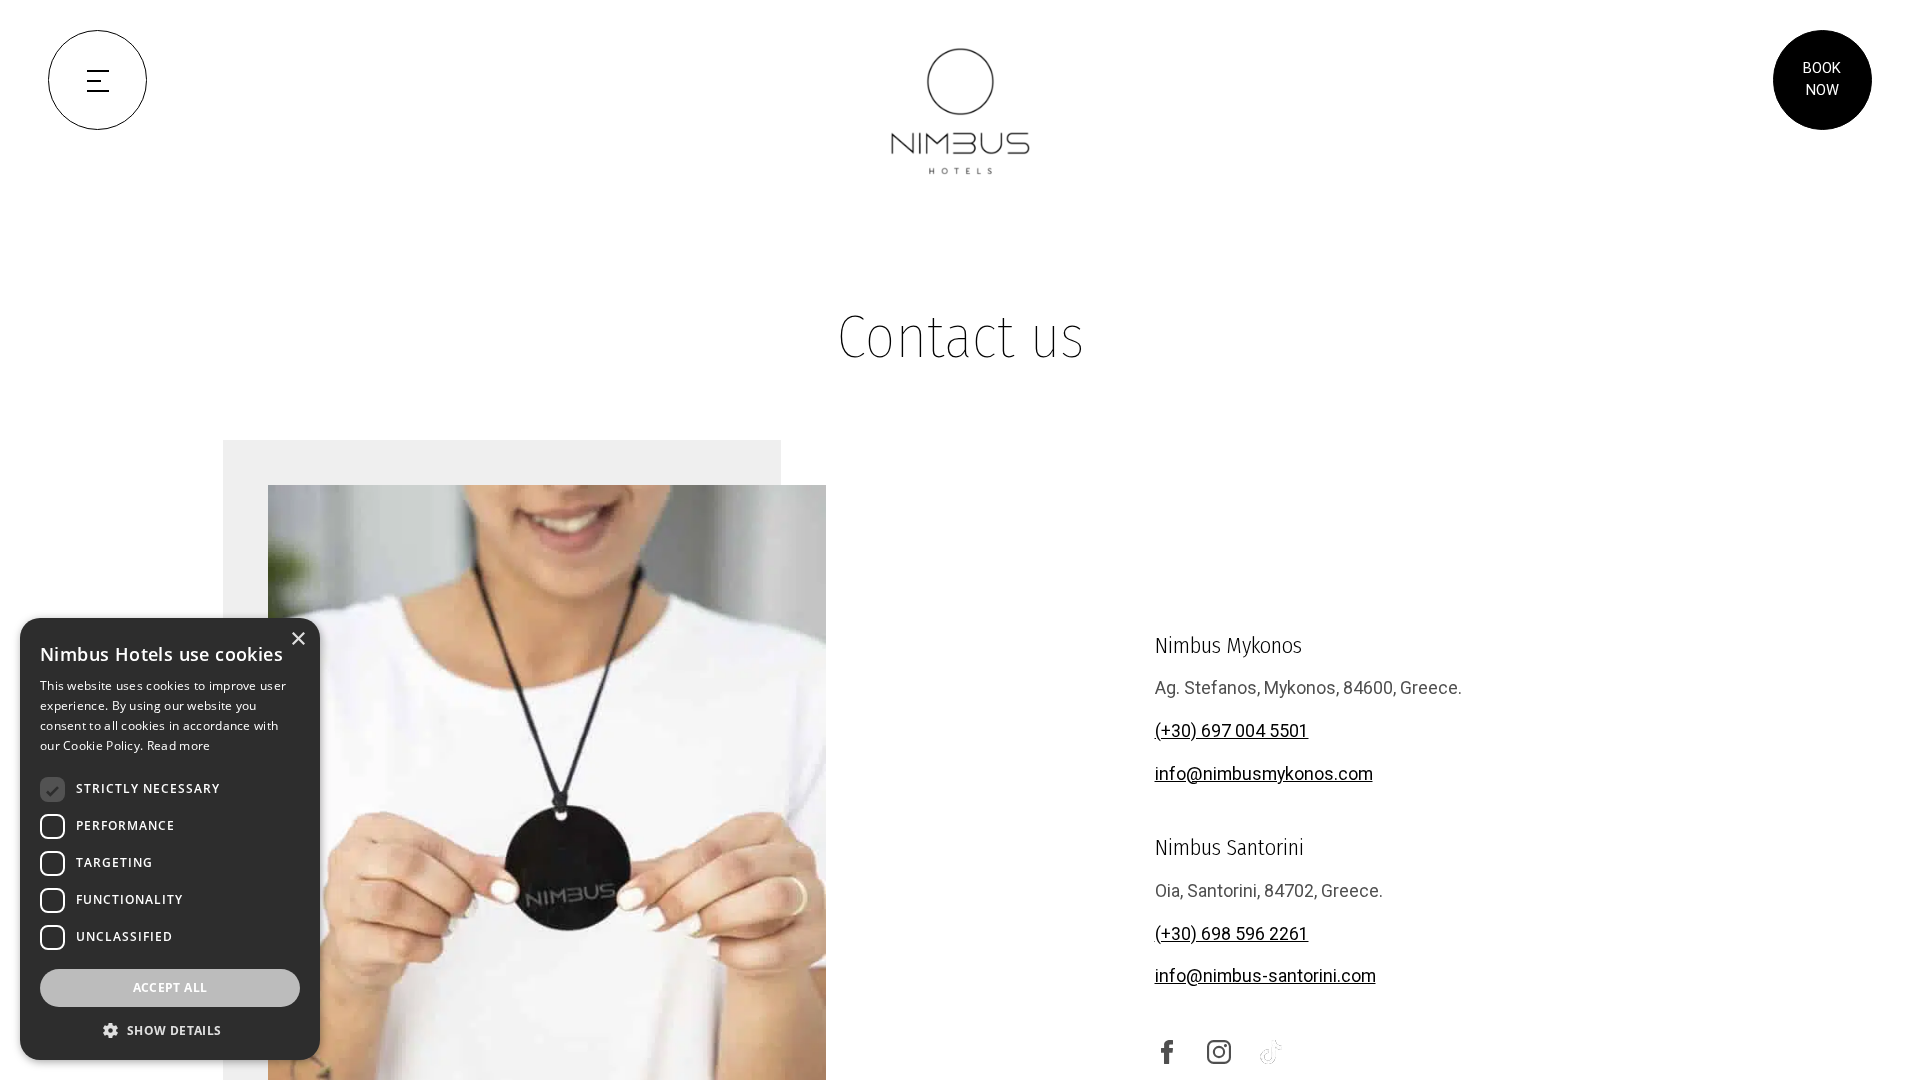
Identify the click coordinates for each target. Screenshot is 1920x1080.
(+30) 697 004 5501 (1232, 730)
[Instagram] (1219, 1050)
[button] (170, 1030)
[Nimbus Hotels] (960, 112)
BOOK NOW (1822, 79)
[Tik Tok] (1271, 1050)
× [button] (297, 639)
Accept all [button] (170, 987)
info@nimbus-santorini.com (1265, 975)
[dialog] (170, 839)
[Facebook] (1167, 1050)
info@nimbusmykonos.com (1264, 773)
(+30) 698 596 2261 (1232, 933)
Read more (179, 745)
